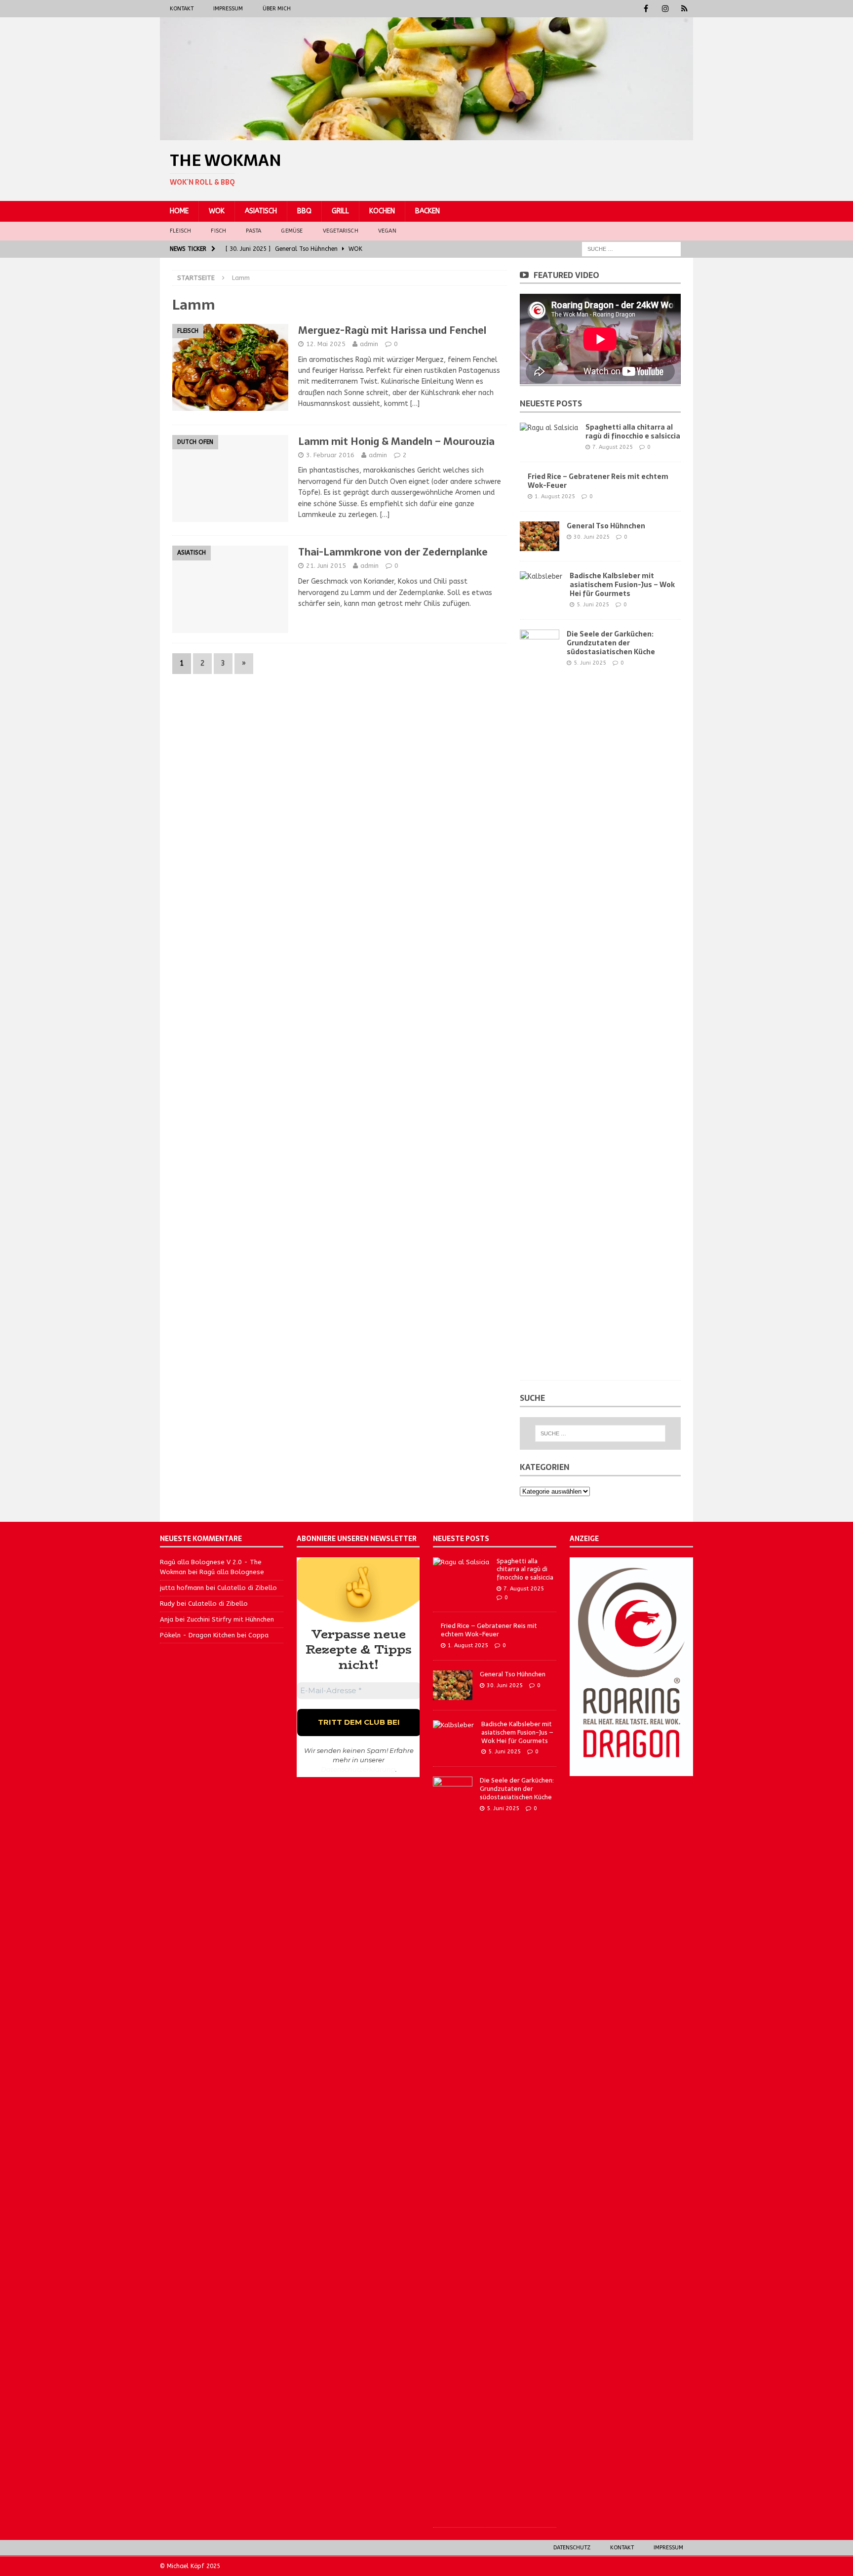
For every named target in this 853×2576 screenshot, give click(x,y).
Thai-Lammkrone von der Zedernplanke (393, 552)
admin (369, 344)
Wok (217, 211)
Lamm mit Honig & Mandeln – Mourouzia (396, 441)
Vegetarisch (341, 231)
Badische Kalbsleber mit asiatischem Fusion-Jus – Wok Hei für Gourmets (622, 585)
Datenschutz (572, 2548)
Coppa (258, 1635)
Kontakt (182, 9)
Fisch (218, 231)
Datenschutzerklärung (358, 1769)
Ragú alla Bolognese (232, 1572)
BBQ (304, 211)
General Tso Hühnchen (606, 526)
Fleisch (180, 231)
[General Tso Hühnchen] (540, 536)
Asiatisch (261, 211)
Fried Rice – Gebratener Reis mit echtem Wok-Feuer (598, 481)
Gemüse (292, 231)
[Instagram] (665, 9)
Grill (340, 211)
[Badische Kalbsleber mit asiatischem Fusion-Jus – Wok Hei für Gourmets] (541, 577)
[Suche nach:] (631, 249)
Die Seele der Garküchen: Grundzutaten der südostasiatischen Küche (611, 643)
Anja (167, 1619)
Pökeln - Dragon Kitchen (197, 1635)
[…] (415, 404)
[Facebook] (646, 9)
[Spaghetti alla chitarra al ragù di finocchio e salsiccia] (549, 428)
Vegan (387, 231)
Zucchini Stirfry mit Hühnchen (230, 1619)
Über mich (277, 9)
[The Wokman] (426, 135)
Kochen (382, 211)
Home (179, 211)
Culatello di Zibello (247, 1588)
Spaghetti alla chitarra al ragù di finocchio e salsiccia (633, 432)
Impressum (228, 9)
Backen (427, 211)
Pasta (253, 231)
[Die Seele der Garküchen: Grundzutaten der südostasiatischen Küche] (540, 1000)
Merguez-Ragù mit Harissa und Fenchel (392, 330)
